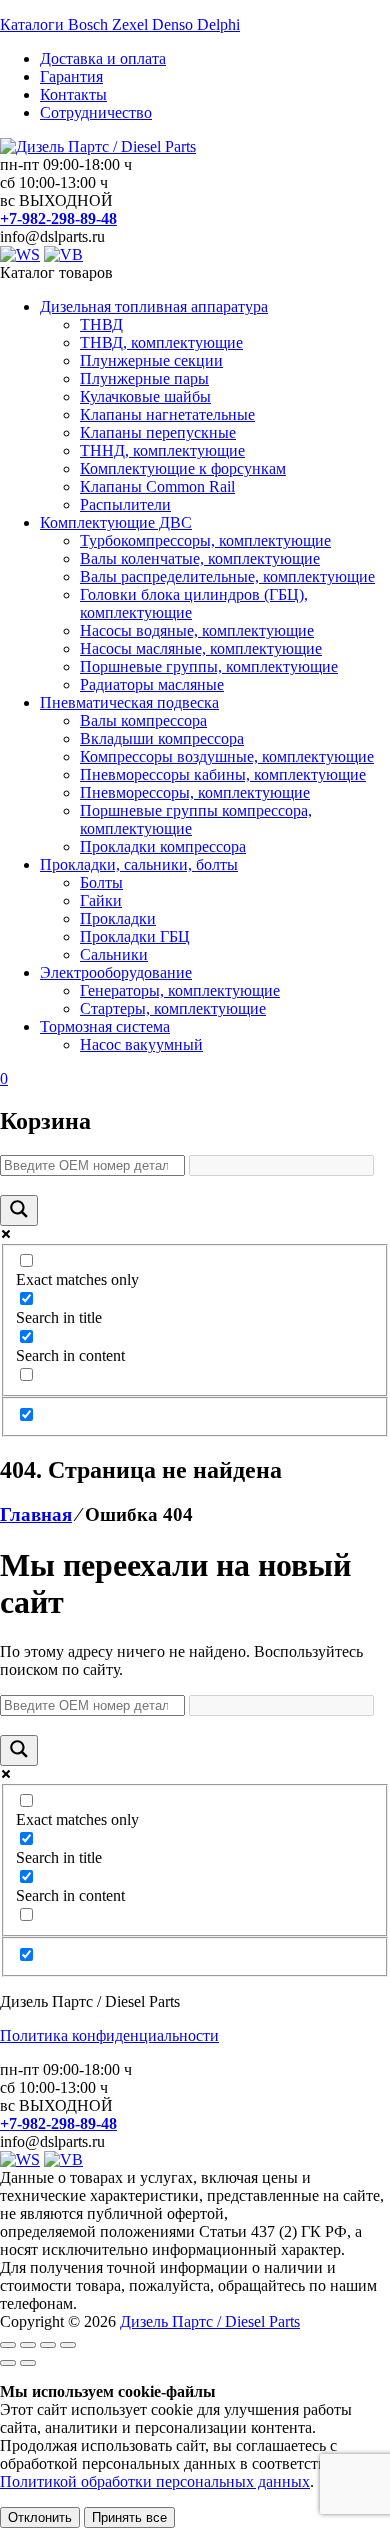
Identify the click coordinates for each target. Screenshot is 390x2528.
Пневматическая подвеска (129, 702)
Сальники (114, 954)
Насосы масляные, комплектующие (201, 648)
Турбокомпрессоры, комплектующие (205, 540)
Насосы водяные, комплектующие (197, 630)
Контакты (73, 94)
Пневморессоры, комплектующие (195, 792)
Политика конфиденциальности (109, 2035)
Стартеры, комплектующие (173, 1008)
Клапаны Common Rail (157, 486)
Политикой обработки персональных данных (155, 2481)
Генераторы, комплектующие (180, 990)
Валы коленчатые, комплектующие (200, 558)
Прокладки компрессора (163, 846)
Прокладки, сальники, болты (139, 864)
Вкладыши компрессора (162, 738)
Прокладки (118, 918)
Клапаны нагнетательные (167, 414)
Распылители (125, 504)
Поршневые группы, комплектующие (209, 666)
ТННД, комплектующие (162, 450)
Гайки (101, 900)
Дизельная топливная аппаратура (154, 306)
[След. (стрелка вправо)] (28, 2363)
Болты (101, 882)
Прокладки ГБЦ (135, 936)
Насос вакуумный (141, 1044)
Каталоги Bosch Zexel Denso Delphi (120, 24)
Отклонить (40, 2517)
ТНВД (101, 324)
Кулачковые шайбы (145, 396)
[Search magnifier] (19, 1210)
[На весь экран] (28, 2345)
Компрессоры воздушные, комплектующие (227, 756)
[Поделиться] (48, 2345)
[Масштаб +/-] (8, 2345)
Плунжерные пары (144, 378)
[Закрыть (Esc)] (68, 2345)
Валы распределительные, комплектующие (227, 576)
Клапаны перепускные (158, 432)
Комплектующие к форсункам (183, 468)
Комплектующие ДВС (116, 522)
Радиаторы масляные (152, 684)
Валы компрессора (143, 720)
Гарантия (71, 76)
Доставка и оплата (103, 58)
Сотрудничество (96, 112)
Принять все (129, 2517)
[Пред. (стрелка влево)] (8, 2363)
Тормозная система (105, 1026)
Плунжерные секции (151, 360)
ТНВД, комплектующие (161, 342)
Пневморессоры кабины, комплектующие (223, 774)
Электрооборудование (116, 972)
